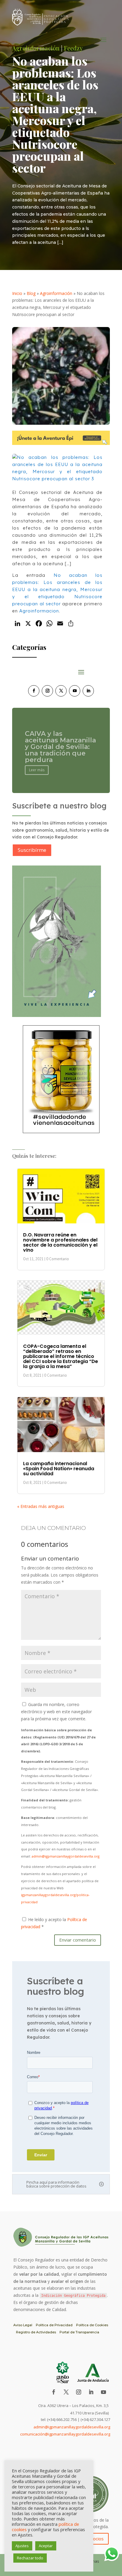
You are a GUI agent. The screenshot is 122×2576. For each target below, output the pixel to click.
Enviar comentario (78, 1940)
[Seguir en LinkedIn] (88, 691)
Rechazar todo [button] (30, 2558)
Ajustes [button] (22, 2546)
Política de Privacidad (54, 2325)
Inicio (17, 293)
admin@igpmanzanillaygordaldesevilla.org (66, 1856)
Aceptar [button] (46, 2546)
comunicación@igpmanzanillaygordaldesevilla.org (65, 2434)
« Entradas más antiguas (41, 1506)
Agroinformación (56, 293)
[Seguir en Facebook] (34, 691)
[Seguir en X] (61, 691)
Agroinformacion (39, 611)
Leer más (37, 768)
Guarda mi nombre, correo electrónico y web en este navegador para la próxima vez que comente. (56, 1712)
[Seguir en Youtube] (75, 691)
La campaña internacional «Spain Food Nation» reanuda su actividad (59, 1469)
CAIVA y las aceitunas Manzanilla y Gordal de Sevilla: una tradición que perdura (60, 744)
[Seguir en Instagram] (47, 691)
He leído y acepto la (54, 1923)
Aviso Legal (23, 2325)
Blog (31, 293)
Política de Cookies (92, 2325)
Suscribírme (32, 850)
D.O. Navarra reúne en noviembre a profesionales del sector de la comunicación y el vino (60, 1242)
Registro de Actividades (36, 2332)
